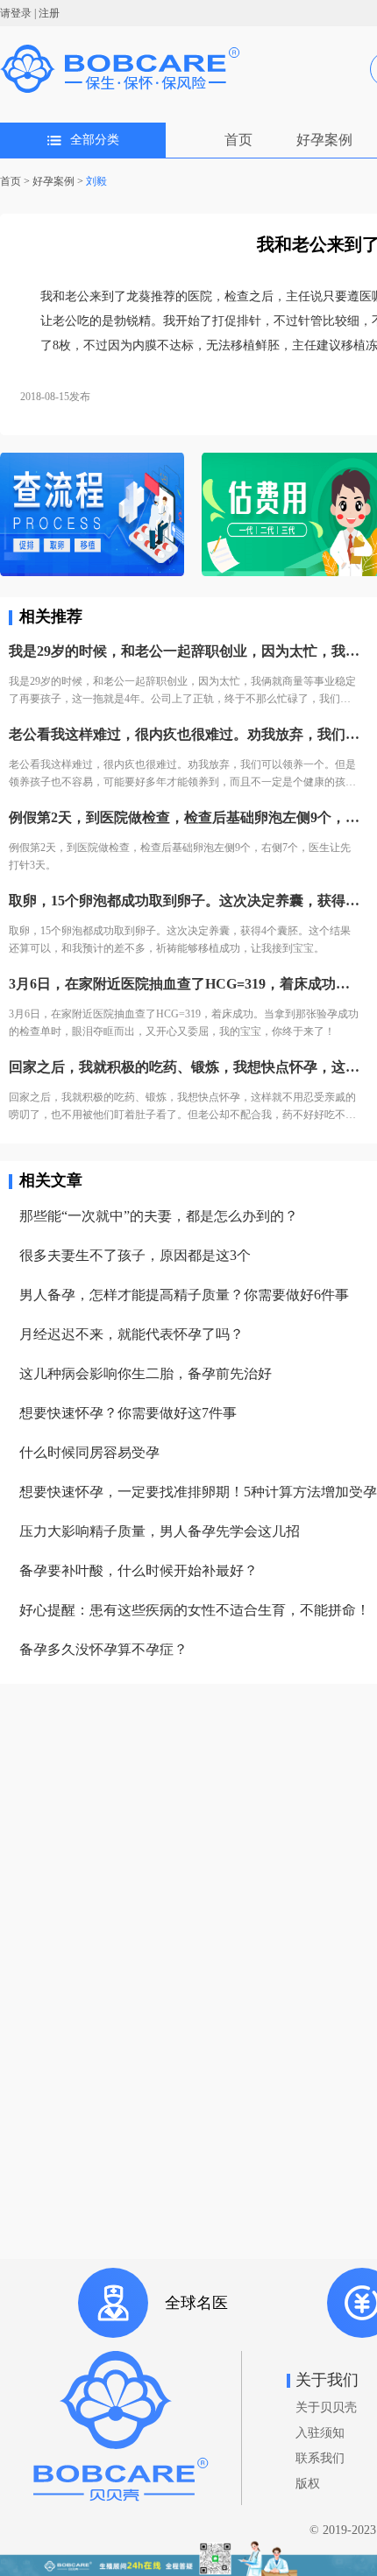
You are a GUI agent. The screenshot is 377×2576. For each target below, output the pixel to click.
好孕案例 (324, 140)
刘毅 (96, 181)
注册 (49, 13)
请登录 (16, 13)
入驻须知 (320, 2433)
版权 (308, 2484)
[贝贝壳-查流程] (92, 516)
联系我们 (320, 2458)
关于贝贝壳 (326, 2407)
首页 (238, 140)
